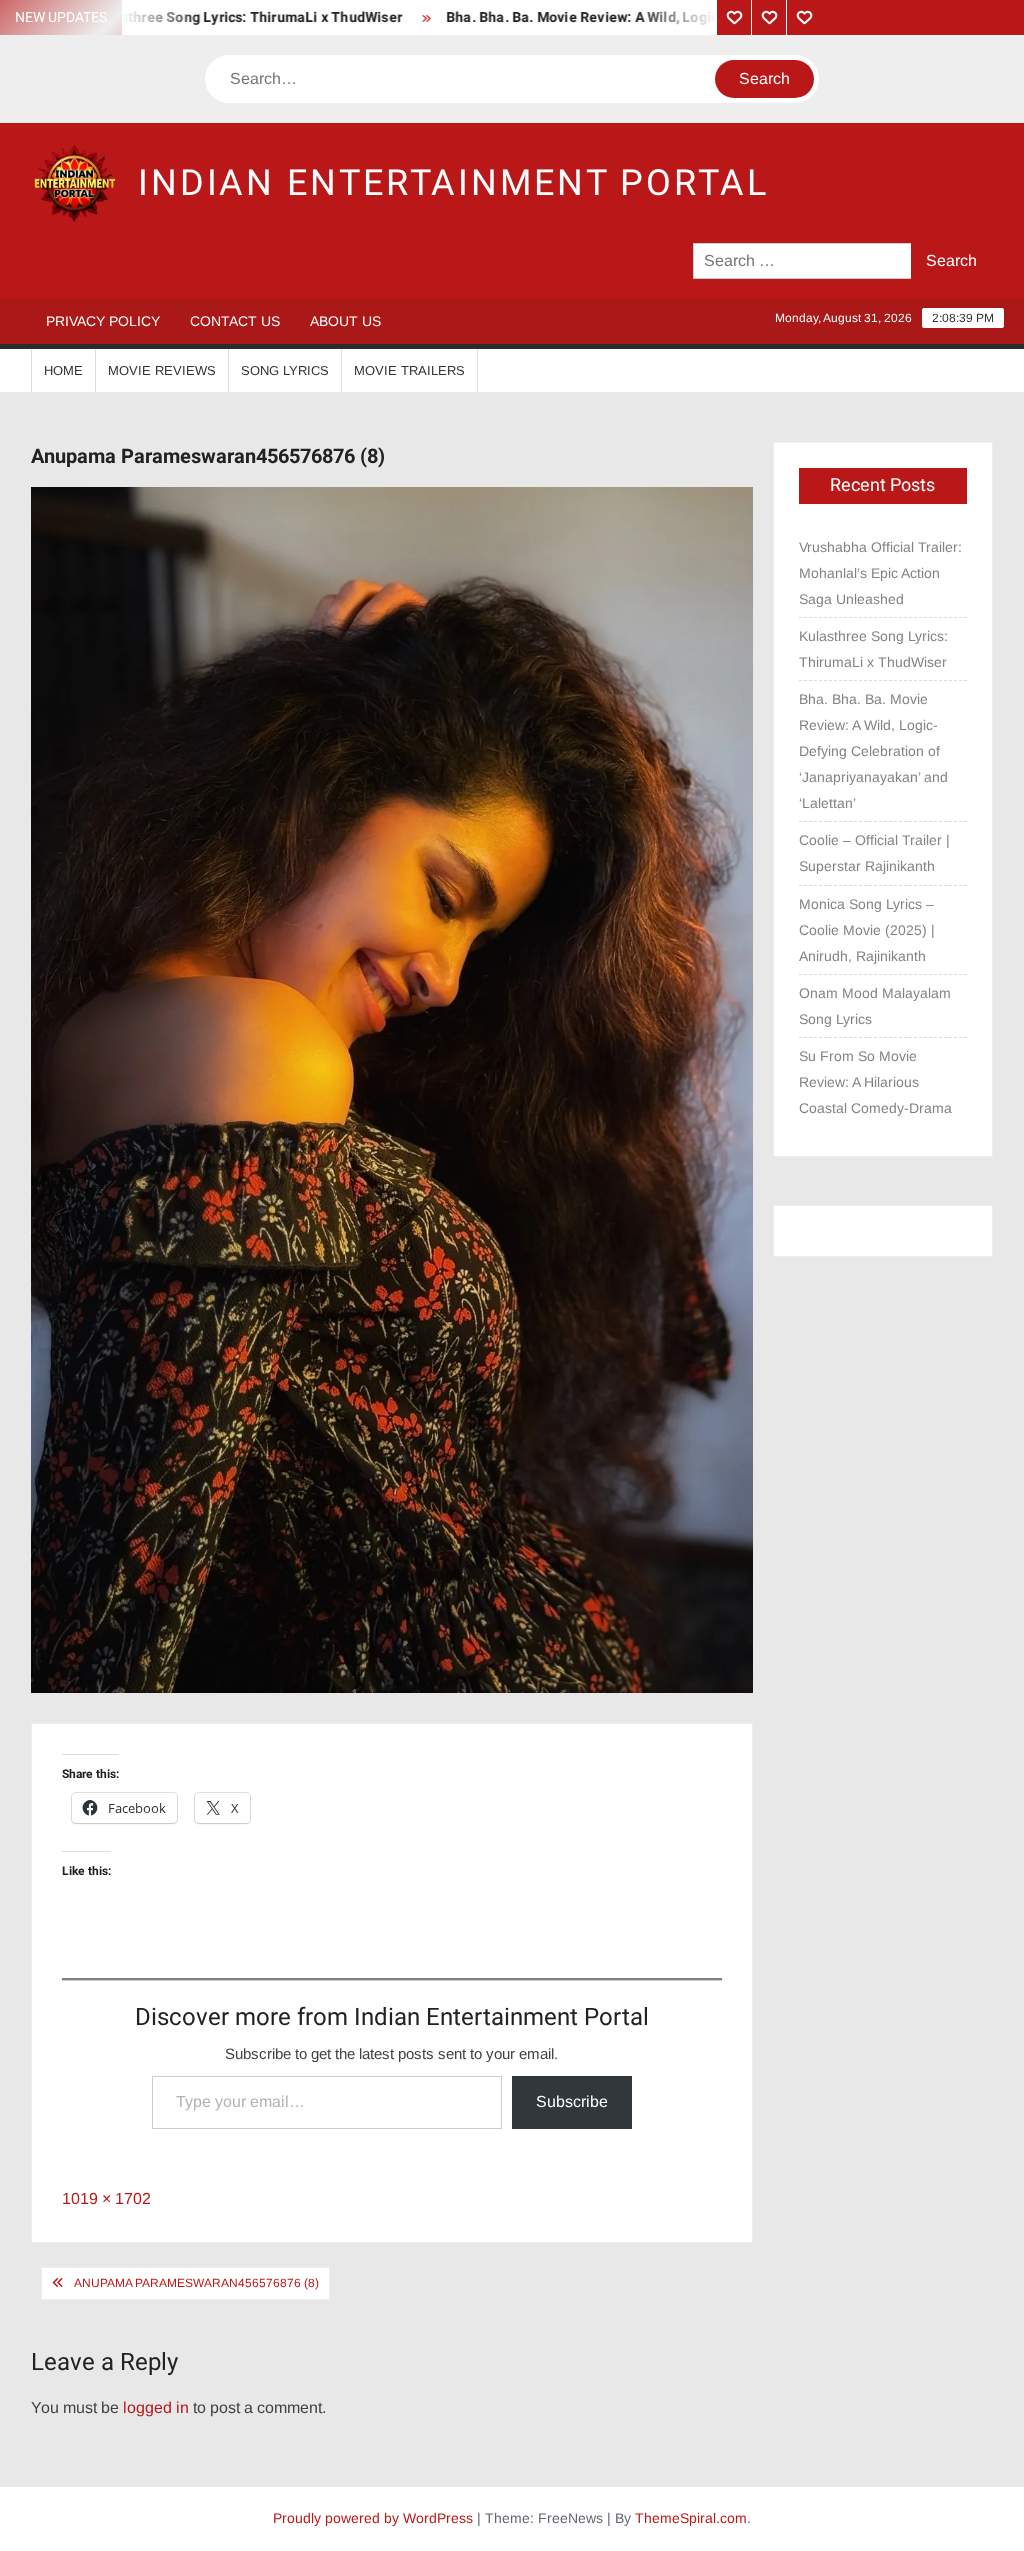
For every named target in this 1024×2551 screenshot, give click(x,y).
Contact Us (235, 321)
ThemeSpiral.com (691, 2518)
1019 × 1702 (106, 2198)
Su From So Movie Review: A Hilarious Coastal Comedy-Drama (875, 1082)
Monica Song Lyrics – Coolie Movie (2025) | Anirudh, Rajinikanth (867, 930)
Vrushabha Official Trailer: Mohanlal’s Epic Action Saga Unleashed (880, 573)
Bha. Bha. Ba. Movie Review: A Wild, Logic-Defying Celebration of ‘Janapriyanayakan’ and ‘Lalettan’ (873, 751)
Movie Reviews (162, 370)
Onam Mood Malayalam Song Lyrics (875, 1006)
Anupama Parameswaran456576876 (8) (196, 2283)
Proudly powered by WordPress (373, 2518)
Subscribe (572, 2101)
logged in (156, 2407)
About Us (345, 321)
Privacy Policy (103, 321)
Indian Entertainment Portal (453, 183)
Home (63, 370)
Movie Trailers (409, 370)
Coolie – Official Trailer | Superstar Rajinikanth (874, 853)
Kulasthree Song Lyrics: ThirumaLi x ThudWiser (873, 649)
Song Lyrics (285, 370)
